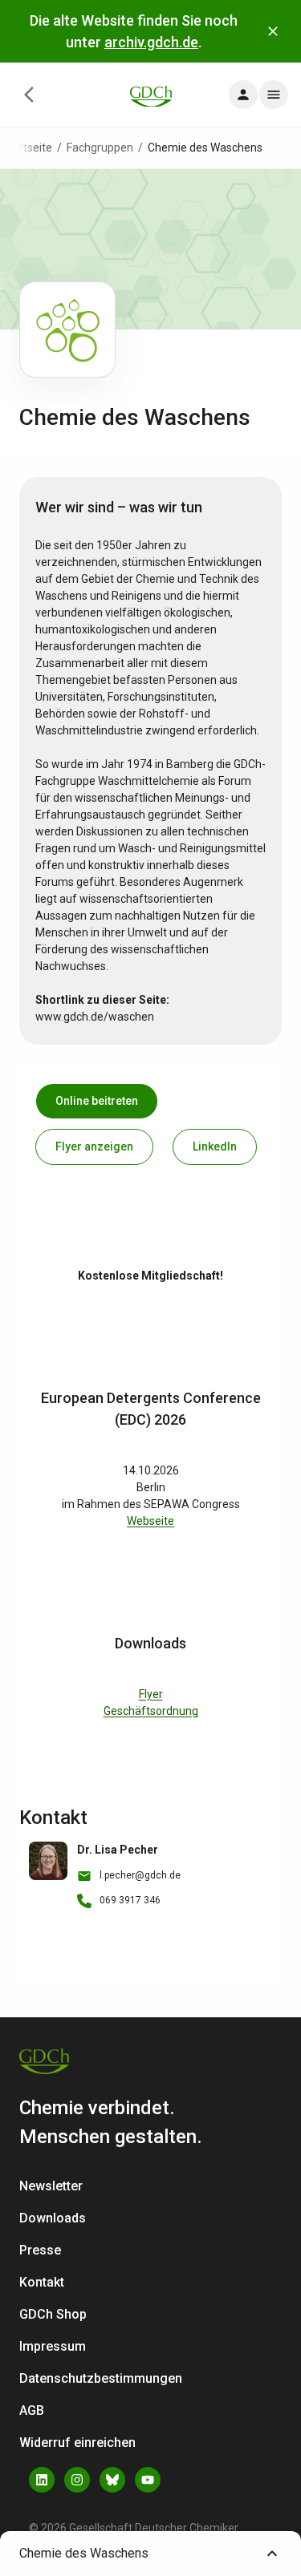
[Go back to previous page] (29, 95)
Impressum (53, 2346)
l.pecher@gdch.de (140, 1875)
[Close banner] (273, 31)
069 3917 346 (130, 1900)
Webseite (150, 1521)
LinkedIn (215, 1146)
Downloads (53, 2218)
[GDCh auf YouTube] (148, 2480)
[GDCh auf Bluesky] (112, 2480)
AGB (32, 2410)
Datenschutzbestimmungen (101, 2378)
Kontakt (42, 2282)
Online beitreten (97, 1101)
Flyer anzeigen (94, 1146)
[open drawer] (243, 95)
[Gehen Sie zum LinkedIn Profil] (42, 2480)
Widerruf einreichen (77, 2443)
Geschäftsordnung (151, 1711)
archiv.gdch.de (151, 42)
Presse (40, 2250)
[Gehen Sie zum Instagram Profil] (77, 2480)
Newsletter (51, 2186)
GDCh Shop (53, 2314)
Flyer (151, 1694)
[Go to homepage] (151, 95)
